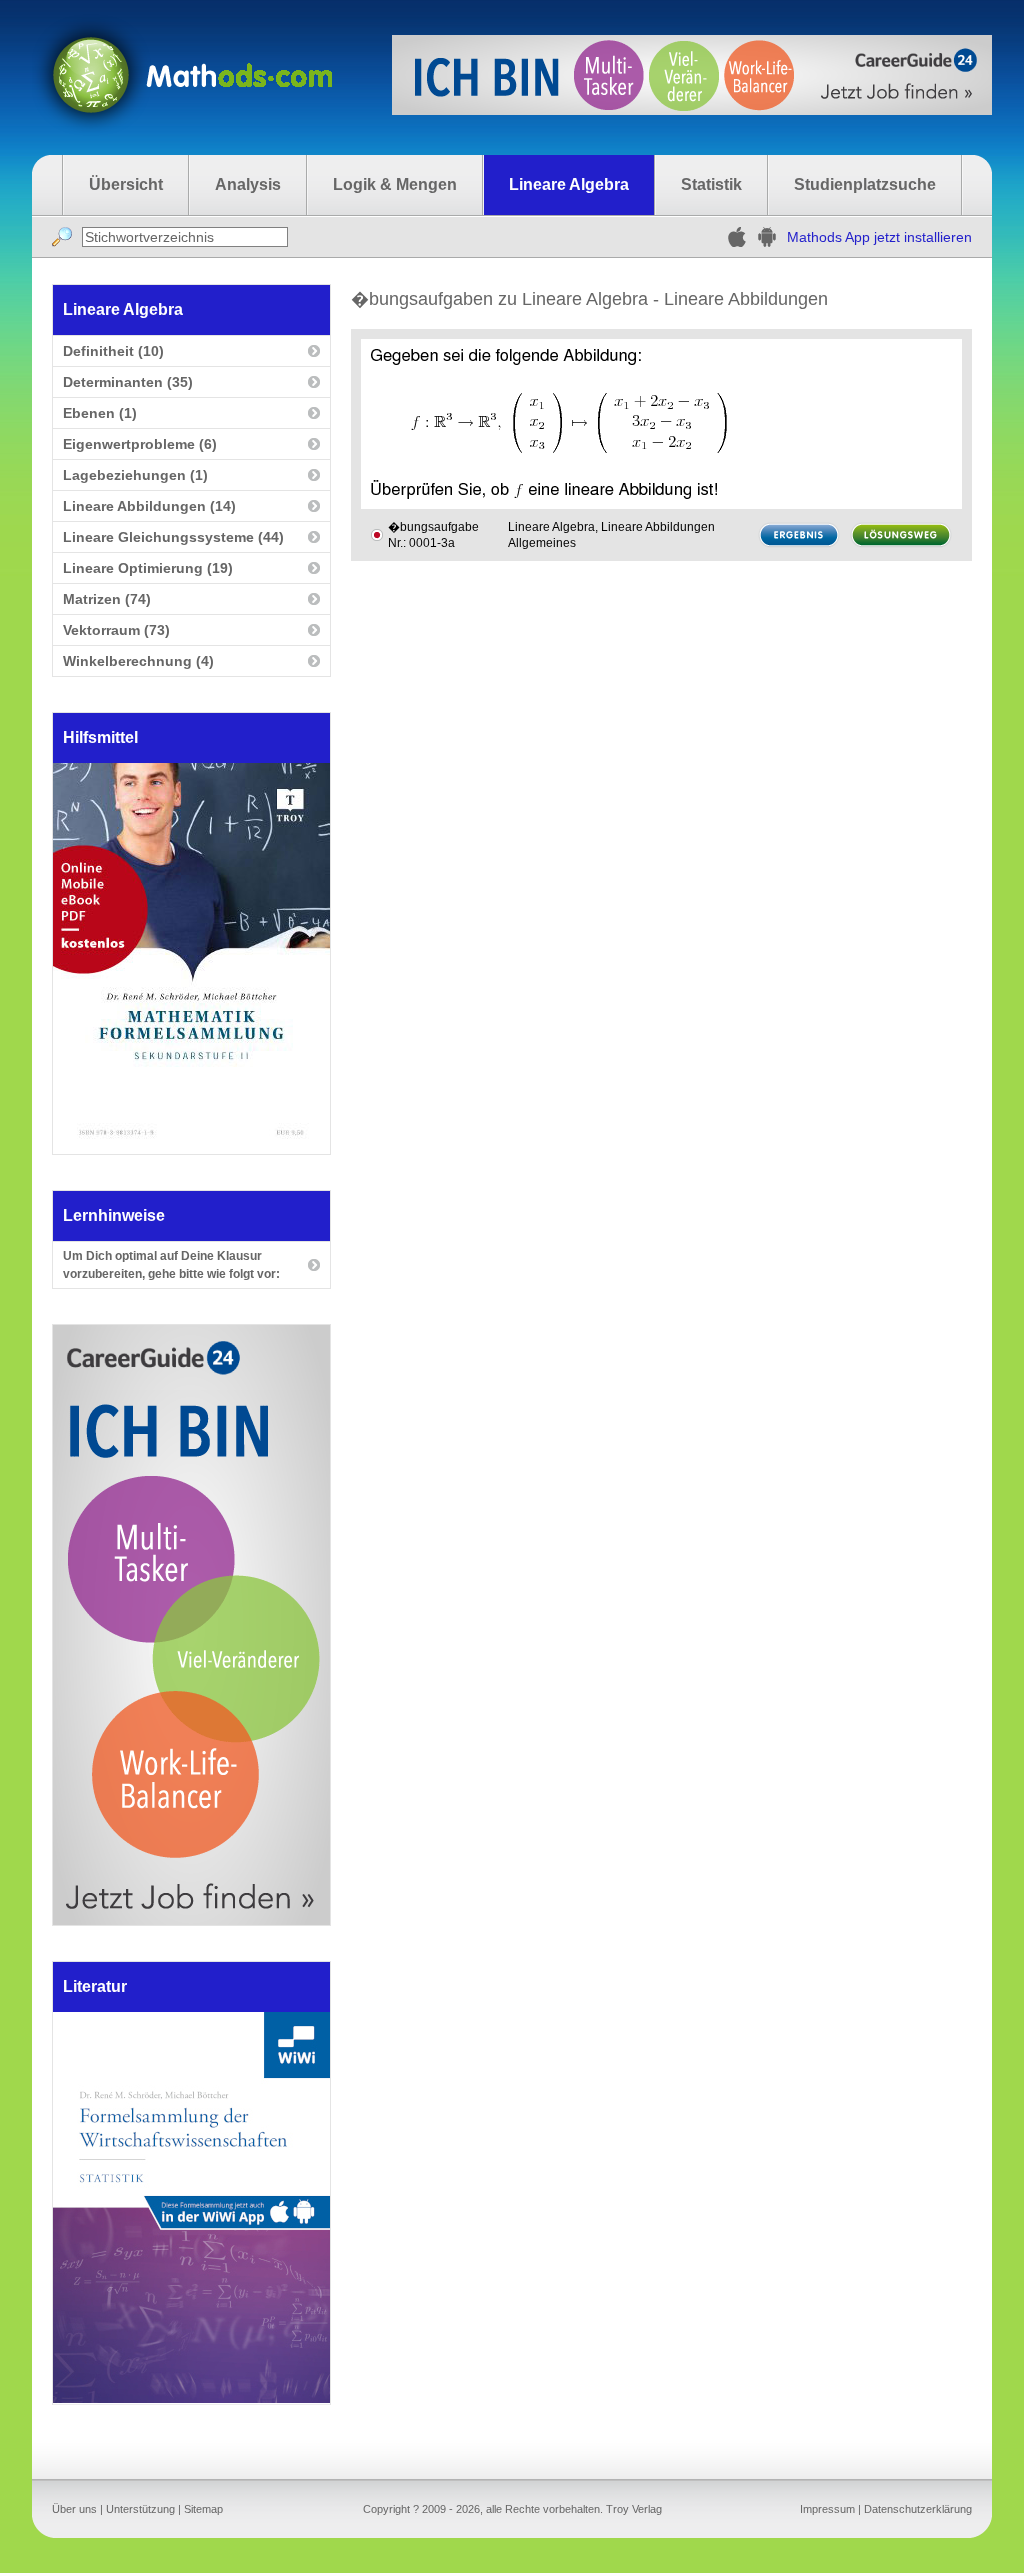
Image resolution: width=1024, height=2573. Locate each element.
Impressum (827, 2509)
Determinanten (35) (128, 382)
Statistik (711, 184)
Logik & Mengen (395, 184)
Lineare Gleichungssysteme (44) (173, 537)
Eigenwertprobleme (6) (140, 444)
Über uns (74, 2509)
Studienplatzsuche (865, 184)
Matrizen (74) (107, 599)
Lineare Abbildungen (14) (149, 506)
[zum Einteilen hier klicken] (377, 535)
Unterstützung (140, 2509)
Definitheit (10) (113, 351)
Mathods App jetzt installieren (879, 237)
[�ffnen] (191, 2397)
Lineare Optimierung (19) (148, 568)
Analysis (248, 184)
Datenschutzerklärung (918, 2509)
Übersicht (126, 184)
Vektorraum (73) (116, 630)
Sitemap (203, 2509)
